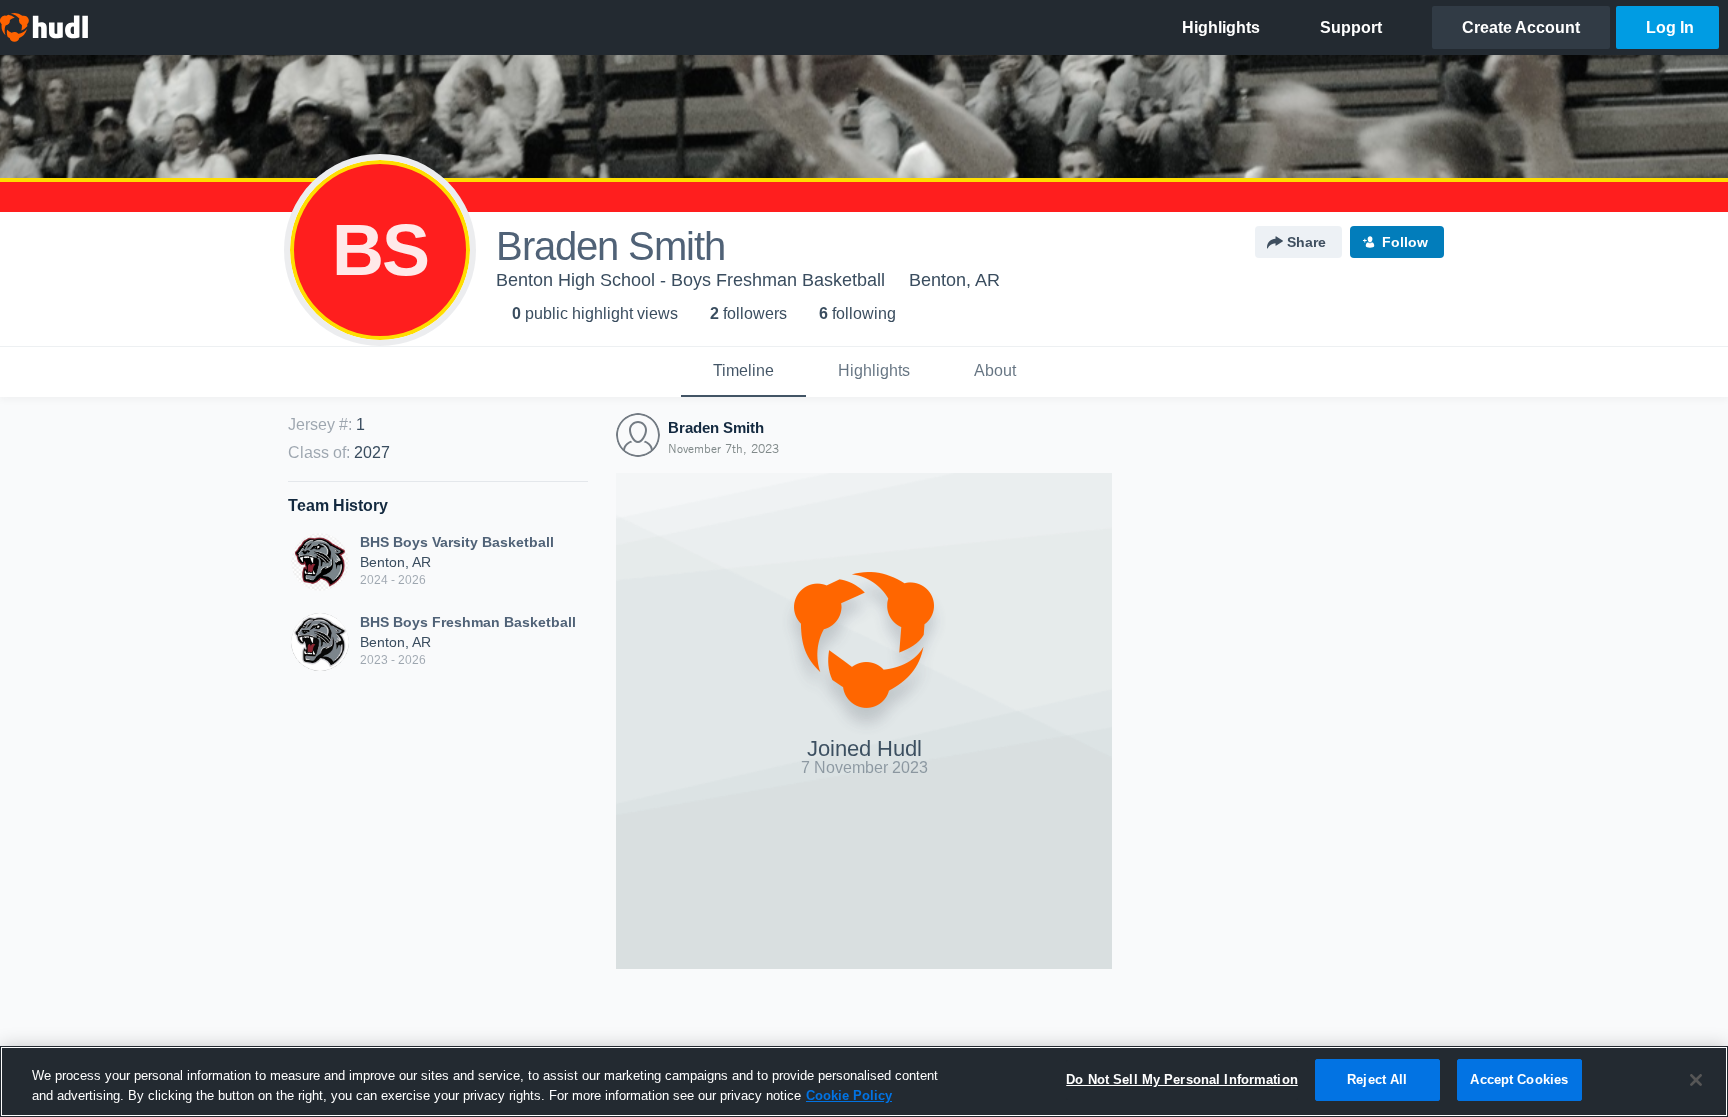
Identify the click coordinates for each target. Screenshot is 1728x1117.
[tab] (743, 372)
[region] (864, 1081)
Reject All (1377, 1079)
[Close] (1696, 1080)
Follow (1405, 242)
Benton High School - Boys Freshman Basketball (690, 280)
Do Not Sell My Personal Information (1182, 1079)
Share (1306, 242)
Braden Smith (716, 427)
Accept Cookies (1519, 1079)
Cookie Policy (849, 1095)
